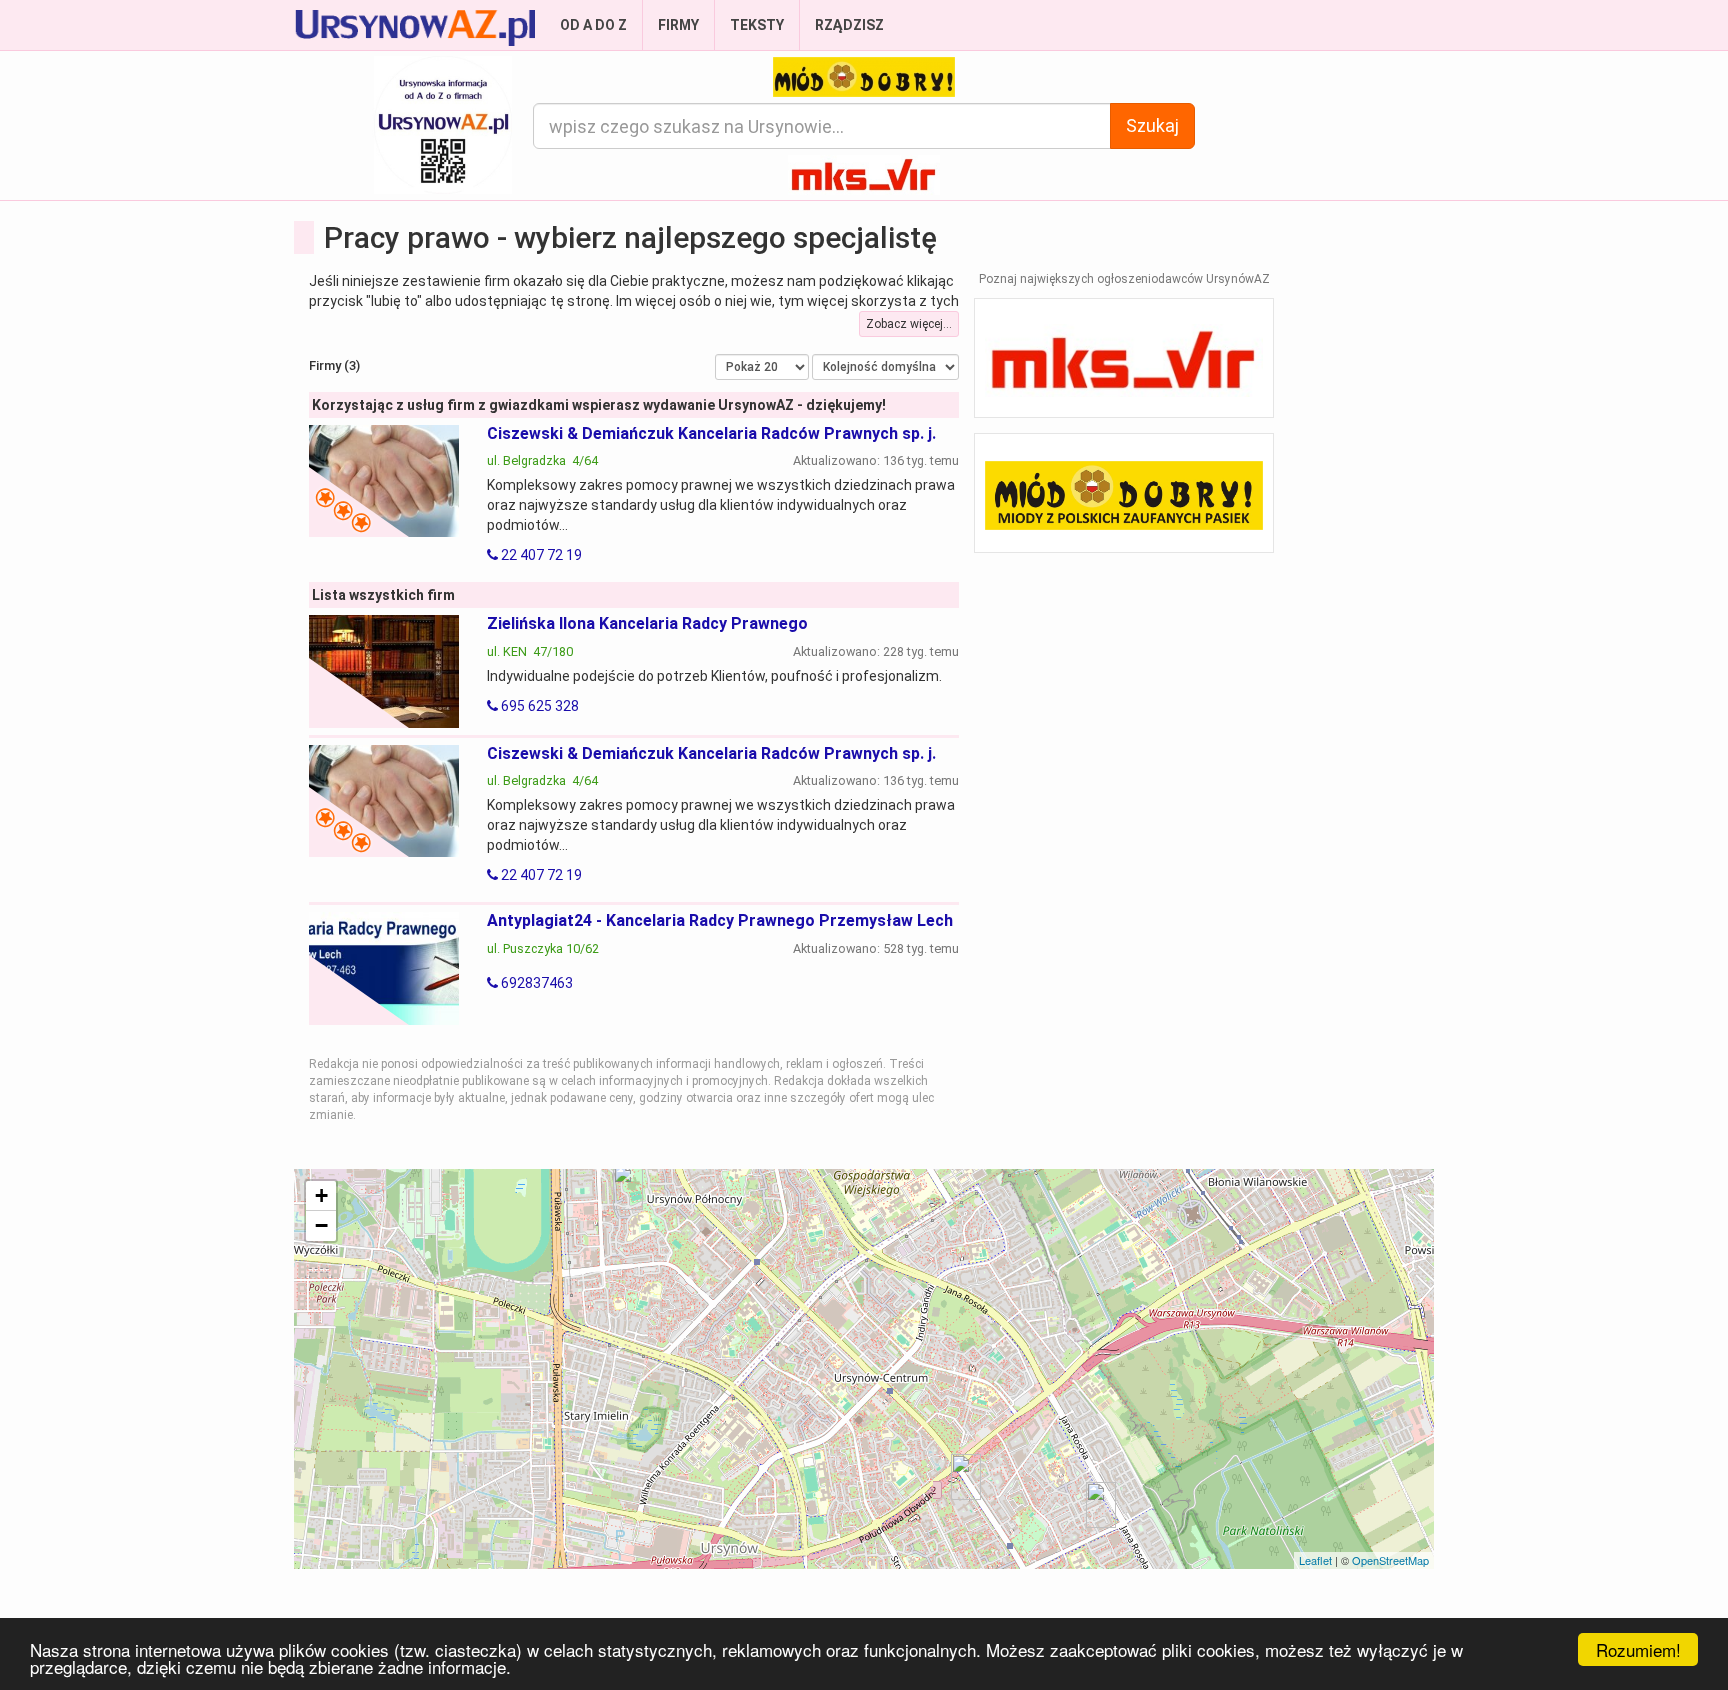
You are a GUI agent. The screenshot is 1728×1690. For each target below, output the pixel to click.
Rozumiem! (1638, 1649)
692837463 (535, 983)
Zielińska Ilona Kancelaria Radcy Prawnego (647, 623)
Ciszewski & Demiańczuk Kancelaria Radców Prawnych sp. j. (711, 433)
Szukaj (1152, 125)
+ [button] (321, 1195)
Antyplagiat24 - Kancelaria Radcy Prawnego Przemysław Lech (720, 920)
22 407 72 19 (540, 555)
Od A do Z (593, 25)
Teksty (757, 25)
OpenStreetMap (1390, 1560)
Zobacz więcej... (909, 324)
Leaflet (1315, 1560)
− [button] (321, 1225)
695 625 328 (538, 706)
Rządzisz (849, 25)
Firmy (678, 25)
